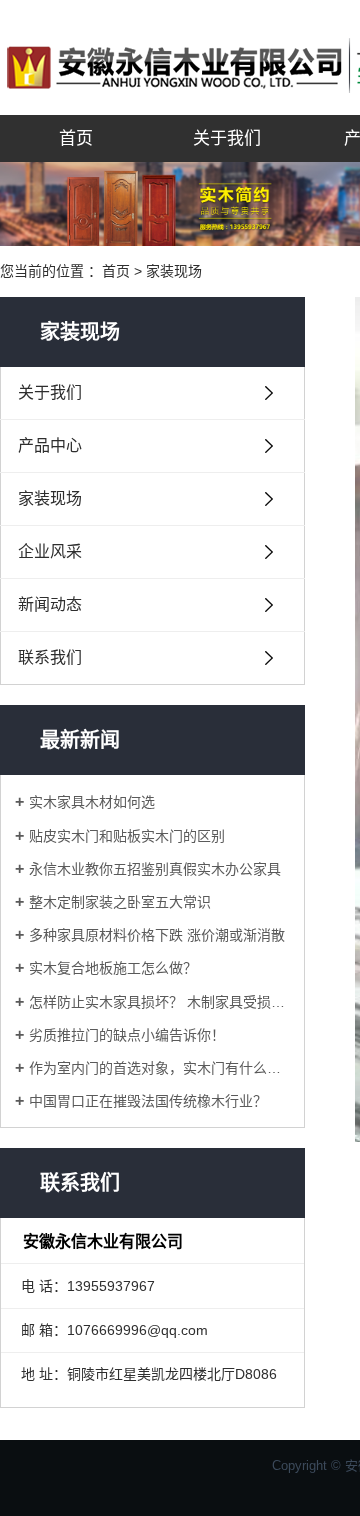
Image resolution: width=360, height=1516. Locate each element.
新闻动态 (50, 604)
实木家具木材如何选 (92, 802)
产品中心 (50, 445)
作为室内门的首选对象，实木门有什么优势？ (159, 1068)
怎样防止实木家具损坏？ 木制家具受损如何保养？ (159, 1002)
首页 (76, 138)
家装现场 (174, 271)
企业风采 (50, 551)
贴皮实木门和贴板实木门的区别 (127, 836)
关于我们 (227, 138)
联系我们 (50, 657)
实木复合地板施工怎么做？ (113, 968)
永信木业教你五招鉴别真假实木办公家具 (155, 869)
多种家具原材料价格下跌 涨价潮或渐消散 (157, 935)
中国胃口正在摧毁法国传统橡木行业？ (148, 1101)
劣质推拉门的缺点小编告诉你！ (127, 1035)
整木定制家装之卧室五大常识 (120, 902)
